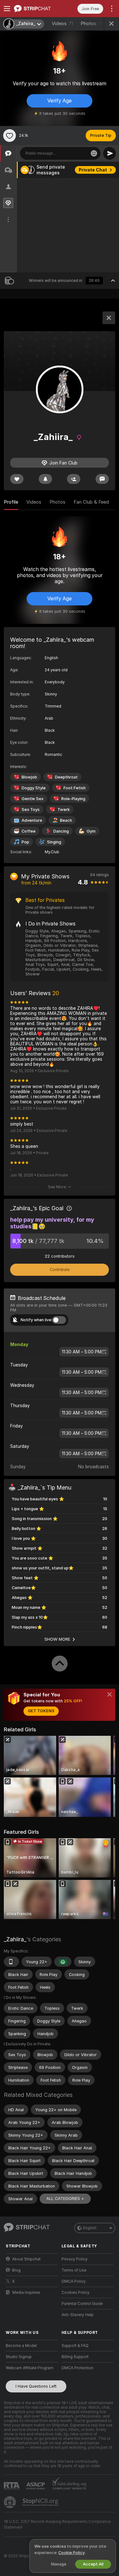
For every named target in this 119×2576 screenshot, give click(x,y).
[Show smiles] (94, 153)
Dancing (61, 831)
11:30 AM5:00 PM (82, 1352)
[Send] (109, 153)
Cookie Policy (71, 2553)
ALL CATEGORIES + (65, 2199)
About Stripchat (26, 2259)
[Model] (109, 318)
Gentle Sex (33, 799)
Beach (66, 820)
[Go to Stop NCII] (41, 2502)
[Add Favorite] (10, 136)
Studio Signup (19, 2357)
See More (57, 1187)
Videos (62, 24)
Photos (93, 24)
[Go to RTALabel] (12, 2486)
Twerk (64, 810)
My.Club (52, 852)
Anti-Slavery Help (78, 2315)
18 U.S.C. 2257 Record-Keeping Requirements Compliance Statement (57, 2524)
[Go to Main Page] (37, 9)
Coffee (29, 831)
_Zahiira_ (15, 1939)
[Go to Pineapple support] (10, 2502)
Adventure (32, 820)
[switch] (59, 1320)
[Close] (109, 1694)
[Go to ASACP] (36, 2486)
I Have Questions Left (36, 2386)
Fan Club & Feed (91, 502)
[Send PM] (102, 479)
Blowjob (29, 777)
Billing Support (75, 2357)
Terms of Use (74, 2270)
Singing (54, 842)
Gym (91, 831)
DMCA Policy (74, 2281)
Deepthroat (66, 777)
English (90, 2228)
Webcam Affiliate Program (30, 2368)
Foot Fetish (75, 788)
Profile (11, 502)
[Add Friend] (74, 479)
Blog (16, 2270)
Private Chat (93, 170)
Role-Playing (73, 799)
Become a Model (21, 2346)
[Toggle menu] (7, 9)
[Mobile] (11, 1962)
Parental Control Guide (82, 2304)
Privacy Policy (75, 2259)
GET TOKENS (41, 1711)
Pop (25, 842)
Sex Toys (31, 810)
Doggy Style (34, 788)
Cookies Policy (76, 2293)
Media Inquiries (26, 2293)
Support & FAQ (75, 2346)
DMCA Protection (77, 2368)
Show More (57, 1639)
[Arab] (63, 1962)
